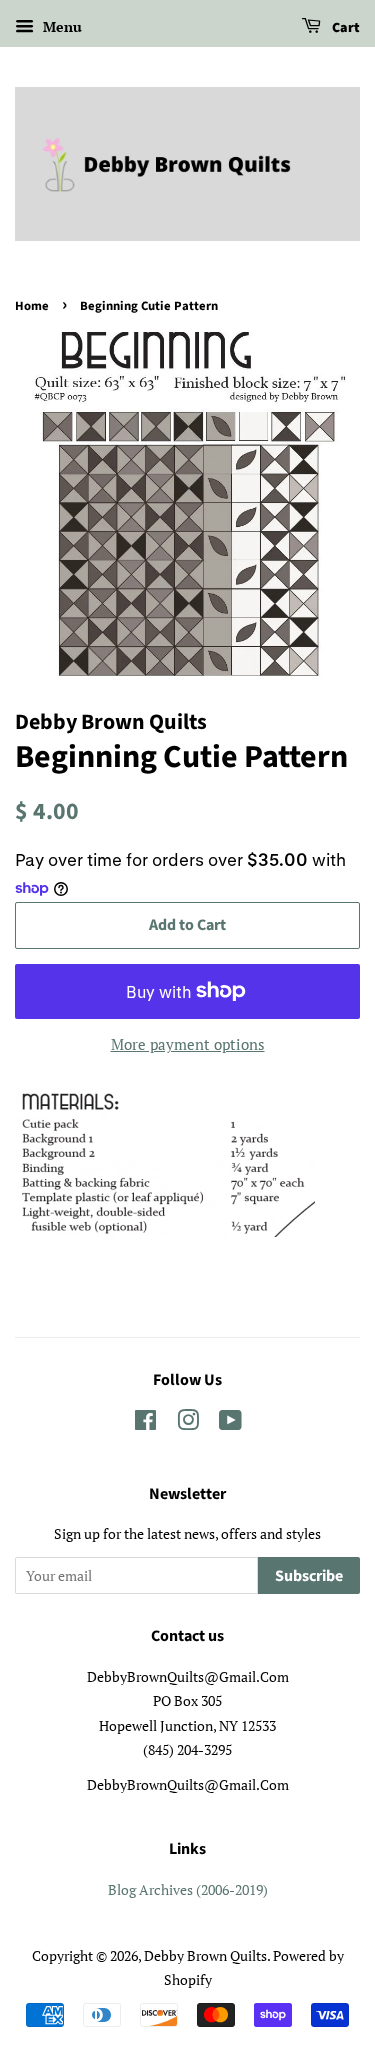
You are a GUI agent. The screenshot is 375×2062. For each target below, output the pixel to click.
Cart (344, 28)
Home (32, 306)
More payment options (188, 1044)
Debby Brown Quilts (205, 1955)
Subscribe (309, 1576)
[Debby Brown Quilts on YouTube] (230, 1423)
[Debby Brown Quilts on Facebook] (145, 1423)
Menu (60, 26)
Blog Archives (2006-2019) (188, 1889)
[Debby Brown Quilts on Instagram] (188, 1423)
